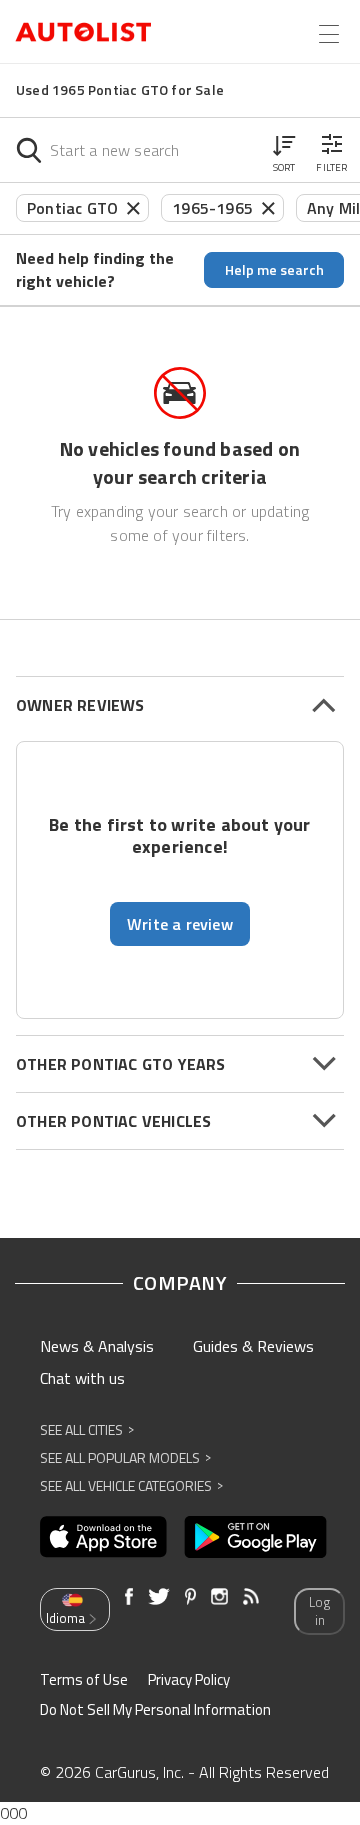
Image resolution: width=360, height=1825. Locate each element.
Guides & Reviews (253, 1346)
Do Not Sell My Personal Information (155, 1709)
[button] (284, 150)
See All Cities (87, 1429)
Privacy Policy (189, 1679)
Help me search (274, 269)
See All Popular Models (125, 1457)
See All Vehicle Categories (131, 1485)
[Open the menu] (329, 34)
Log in (319, 1611)
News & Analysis (97, 1346)
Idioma (65, 1618)
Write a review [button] (180, 924)
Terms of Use (84, 1679)
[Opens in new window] (103, 1537)
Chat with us (82, 1378)
